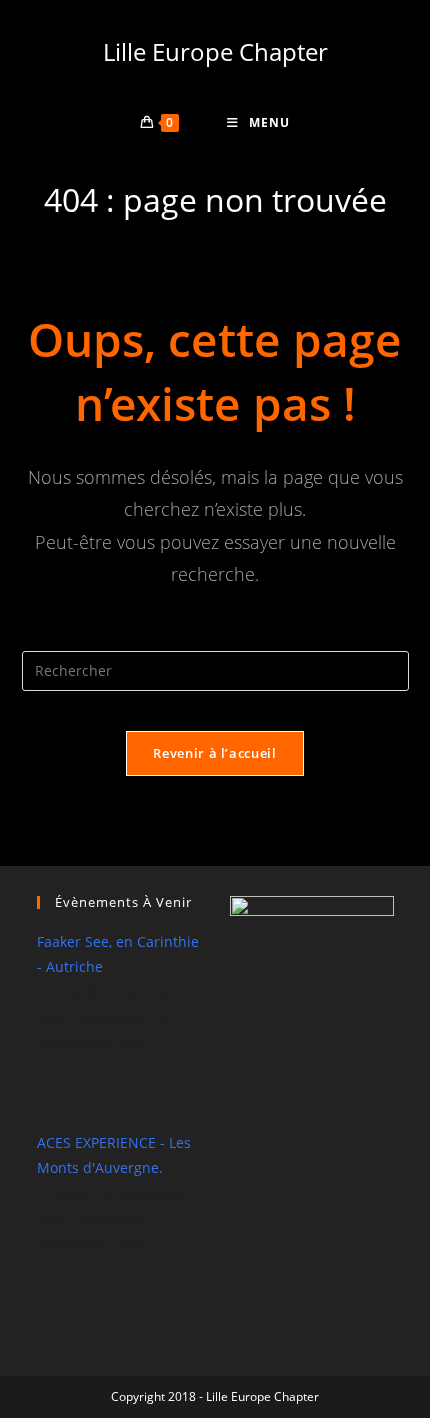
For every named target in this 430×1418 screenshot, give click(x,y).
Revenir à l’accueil (214, 753)
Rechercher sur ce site (215, 637)
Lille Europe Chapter (215, 51)
